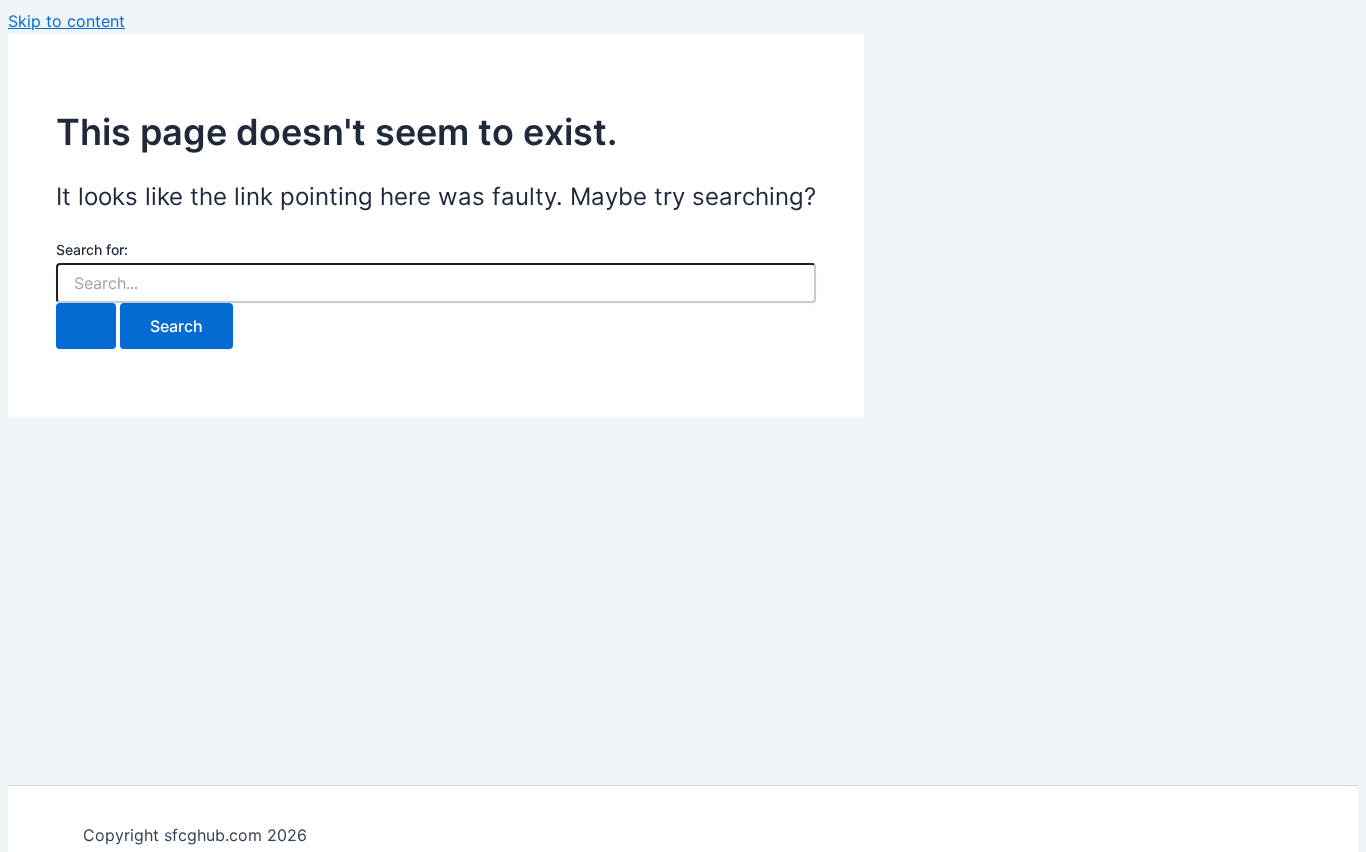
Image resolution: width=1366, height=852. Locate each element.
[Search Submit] (86, 326)
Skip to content (66, 21)
